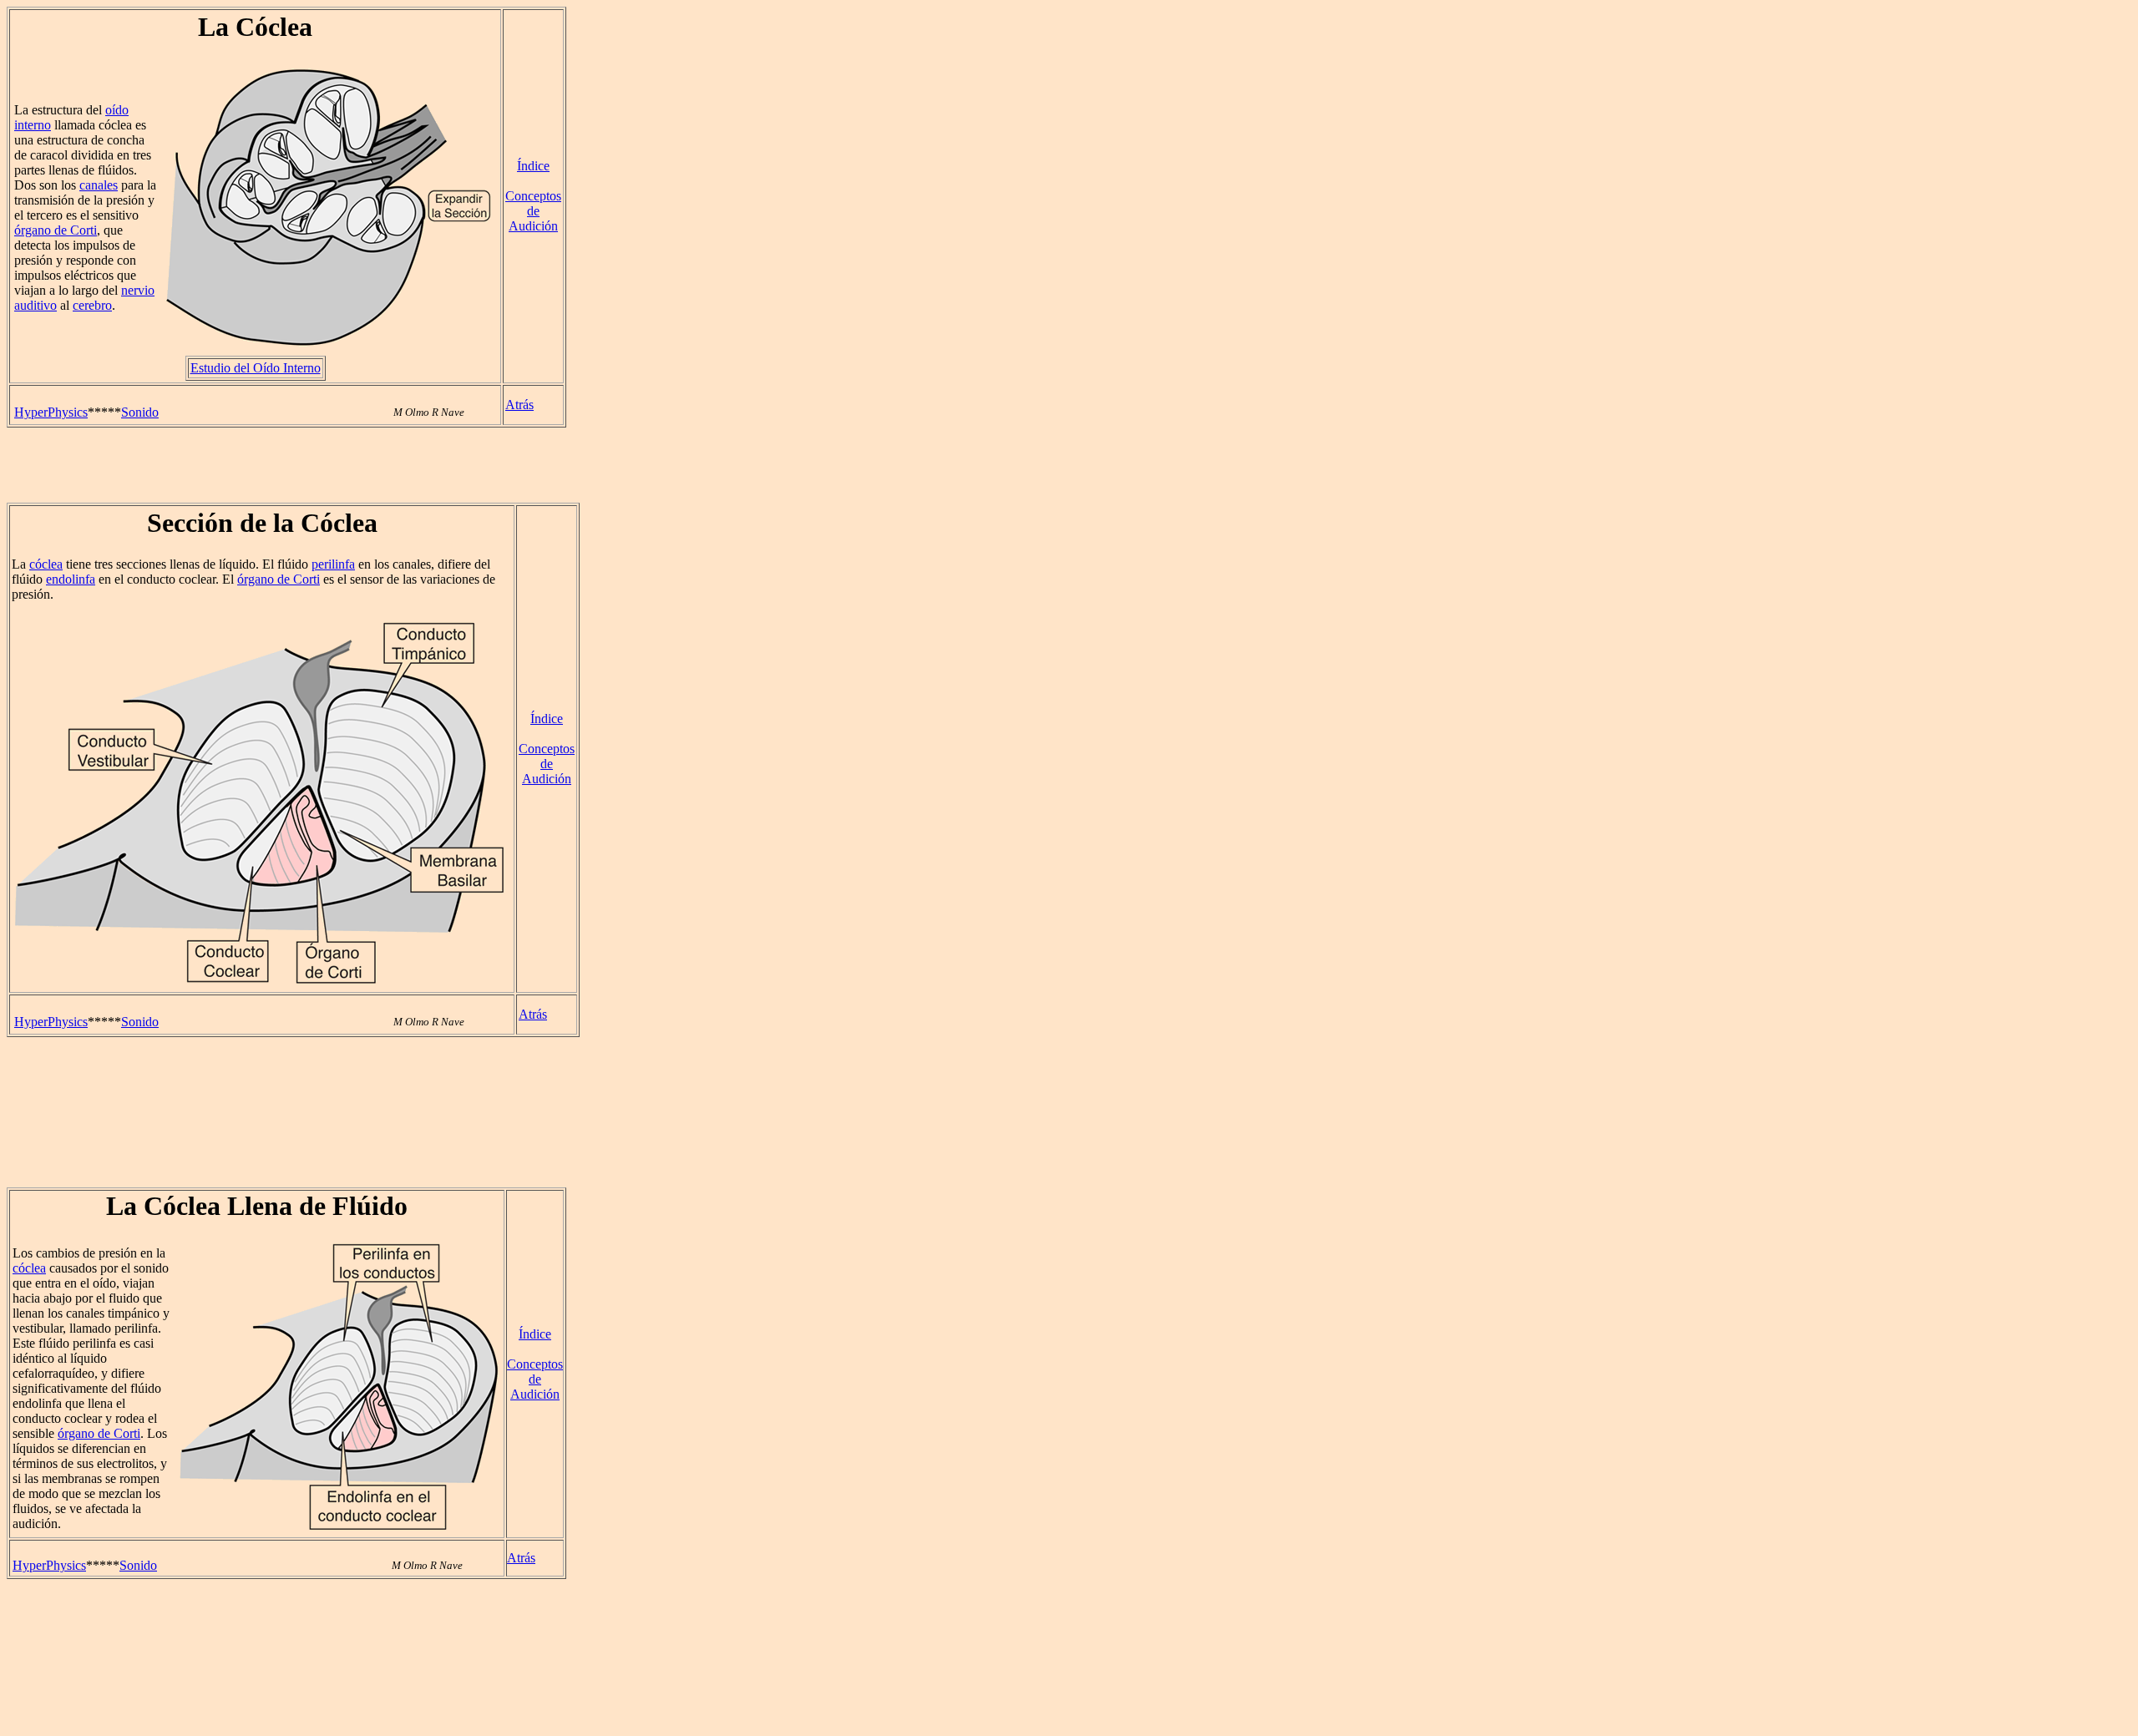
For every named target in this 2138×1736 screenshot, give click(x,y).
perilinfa (333, 564)
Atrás (519, 405)
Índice (533, 166)
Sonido (140, 412)
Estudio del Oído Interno (256, 368)
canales (99, 185)
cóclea (46, 564)
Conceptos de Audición (533, 211)
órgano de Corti (56, 230)
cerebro (92, 305)
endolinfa (71, 579)
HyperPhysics (51, 412)
